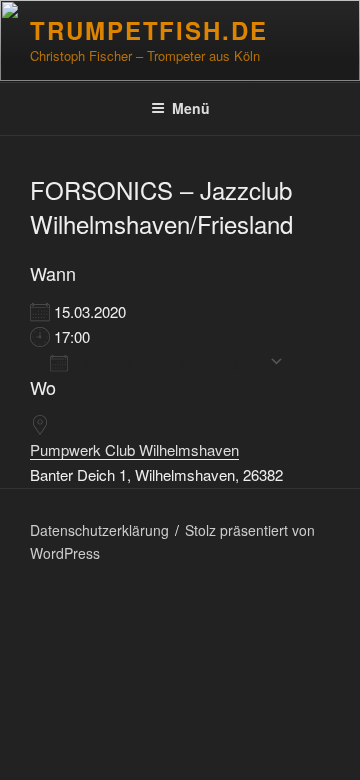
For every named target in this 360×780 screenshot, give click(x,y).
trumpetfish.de (149, 30)
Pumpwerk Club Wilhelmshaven (134, 449)
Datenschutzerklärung (99, 530)
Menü (191, 108)
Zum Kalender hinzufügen (168, 361)
